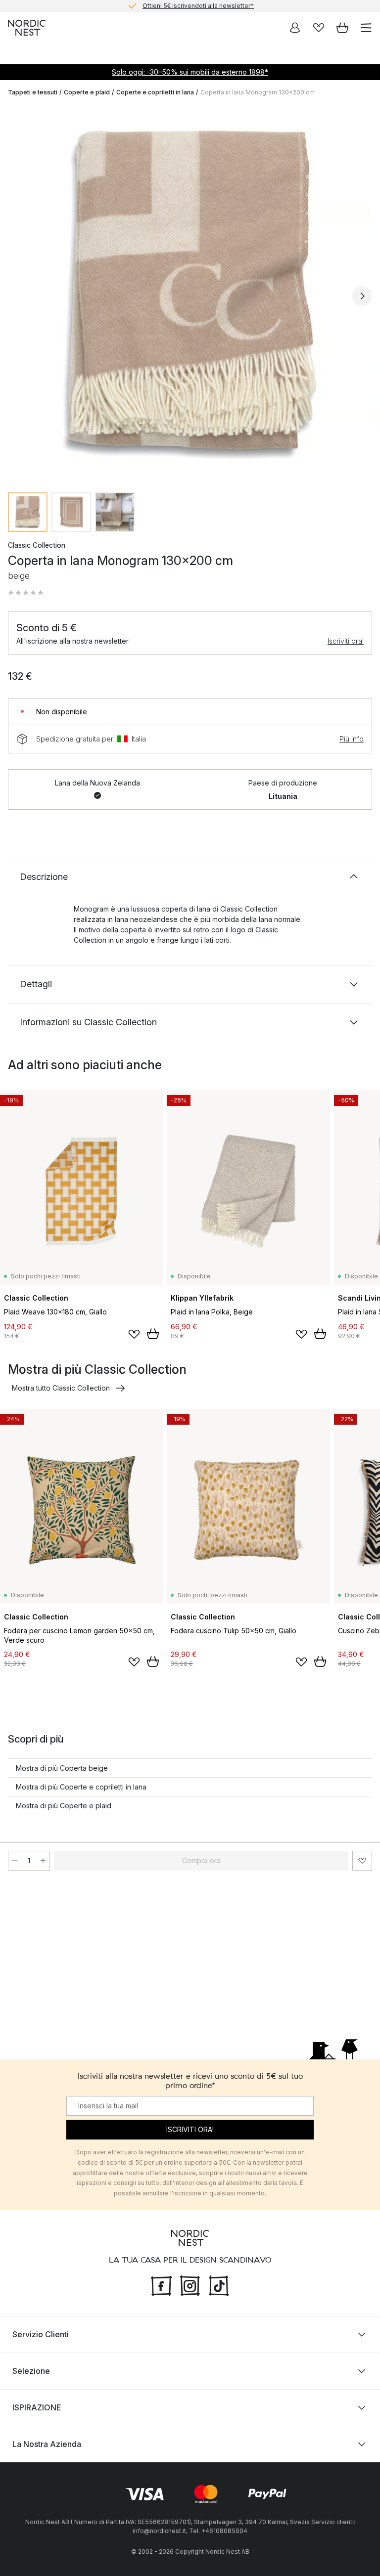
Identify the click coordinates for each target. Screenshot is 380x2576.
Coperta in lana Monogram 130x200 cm (258, 92)
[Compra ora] (153, 1334)
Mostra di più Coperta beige (62, 1768)
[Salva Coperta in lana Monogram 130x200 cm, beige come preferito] (362, 1861)
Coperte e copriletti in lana (155, 92)
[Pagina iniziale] (27, 28)
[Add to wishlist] (134, 1334)
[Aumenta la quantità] (43, 1861)
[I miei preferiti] (319, 28)
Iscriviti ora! (346, 641)
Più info (352, 739)
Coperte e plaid (87, 92)
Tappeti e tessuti (33, 92)
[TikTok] (219, 2285)
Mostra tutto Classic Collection (61, 1388)
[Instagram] (190, 2285)
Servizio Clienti (41, 2334)
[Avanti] (362, 296)
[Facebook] (161, 2285)
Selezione (31, 2371)
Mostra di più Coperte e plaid (64, 1806)
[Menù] (366, 28)
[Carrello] (342, 28)
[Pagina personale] (295, 28)
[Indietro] (18, 296)
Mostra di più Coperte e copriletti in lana (81, 1787)
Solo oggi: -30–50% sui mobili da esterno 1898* (190, 72)
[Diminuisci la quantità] (15, 1861)
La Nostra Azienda (47, 2444)
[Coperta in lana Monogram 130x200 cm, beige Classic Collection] (190, 295)
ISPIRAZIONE (37, 2407)
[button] (26, 593)
